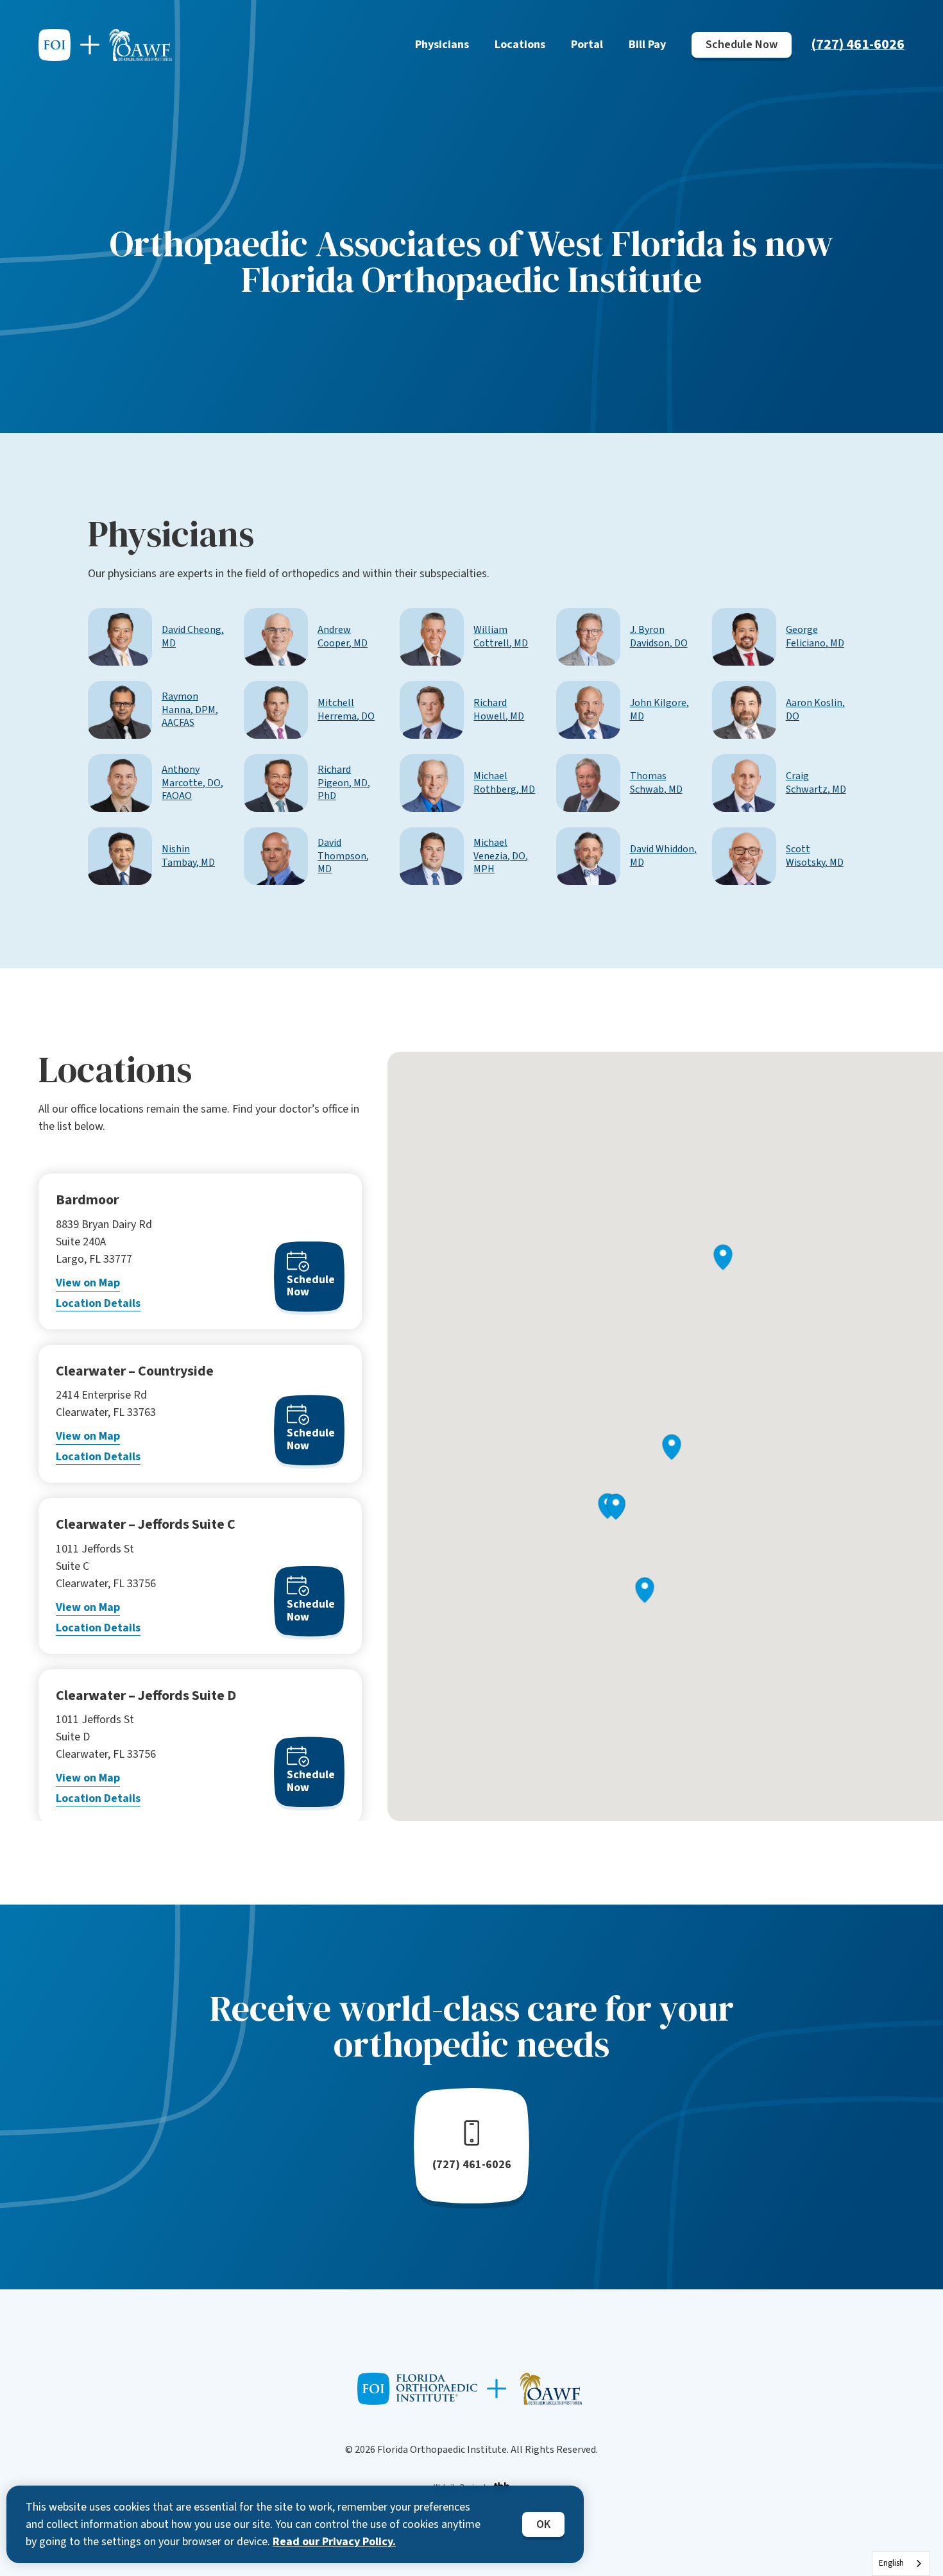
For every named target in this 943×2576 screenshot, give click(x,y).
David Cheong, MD (193, 637)
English (891, 2563)
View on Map (88, 1283)
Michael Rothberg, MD (504, 783)
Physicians (442, 45)
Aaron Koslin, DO (815, 710)
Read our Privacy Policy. (334, 2542)
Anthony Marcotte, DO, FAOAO (192, 783)
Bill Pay (647, 45)
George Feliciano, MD (815, 637)
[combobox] (901, 2563)
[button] (645, 1590)
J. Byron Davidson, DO (659, 637)
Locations (520, 45)
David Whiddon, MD (663, 856)
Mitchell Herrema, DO (346, 710)
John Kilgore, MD (659, 710)
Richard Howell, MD (499, 710)
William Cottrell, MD (501, 637)
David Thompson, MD (343, 856)
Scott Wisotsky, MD (815, 856)
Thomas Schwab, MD (656, 783)
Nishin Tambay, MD (188, 856)
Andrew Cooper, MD (343, 637)
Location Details (98, 1303)
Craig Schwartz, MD (816, 783)
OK (543, 2524)
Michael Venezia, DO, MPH (501, 856)
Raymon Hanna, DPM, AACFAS (190, 710)
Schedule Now (742, 45)
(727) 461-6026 (858, 44)
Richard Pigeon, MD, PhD (344, 783)
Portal (587, 45)
